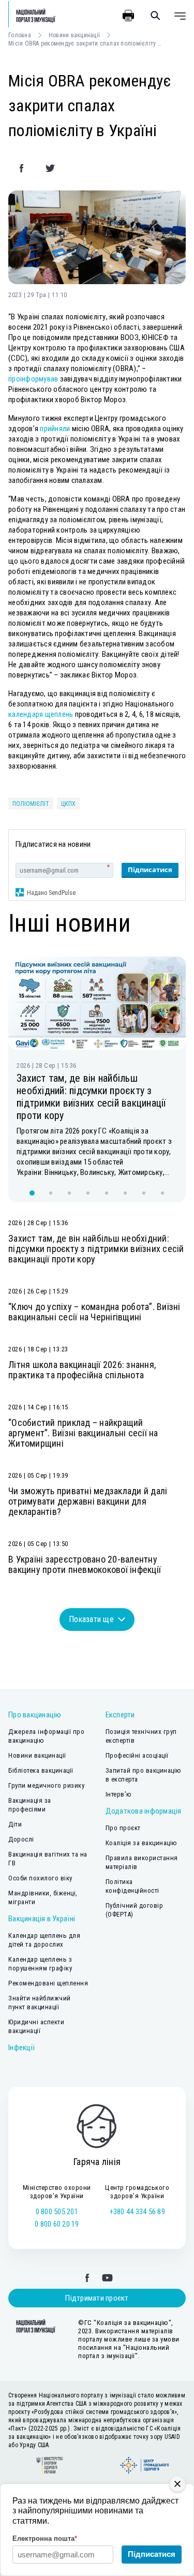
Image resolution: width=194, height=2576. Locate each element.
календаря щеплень (41, 714)
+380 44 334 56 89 (137, 2212)
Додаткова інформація (144, 1811)
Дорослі (21, 1839)
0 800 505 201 (57, 2212)
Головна (20, 35)
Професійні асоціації (137, 1755)
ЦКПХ (68, 804)
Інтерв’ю (119, 1794)
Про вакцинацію (35, 1715)
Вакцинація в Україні (42, 1919)
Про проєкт (123, 1828)
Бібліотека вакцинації (41, 1770)
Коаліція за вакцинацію (141, 1843)
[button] (32, 1193)
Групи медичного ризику (46, 1785)
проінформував (33, 379)
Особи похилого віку (40, 1878)
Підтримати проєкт (97, 2298)
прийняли (55, 429)
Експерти (120, 1715)
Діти (15, 1824)
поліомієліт (31, 804)
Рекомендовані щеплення (48, 1983)
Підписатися (150, 870)
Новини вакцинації (74, 35)
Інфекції (21, 2048)
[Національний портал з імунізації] (32, 16)
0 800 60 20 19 (57, 2224)
